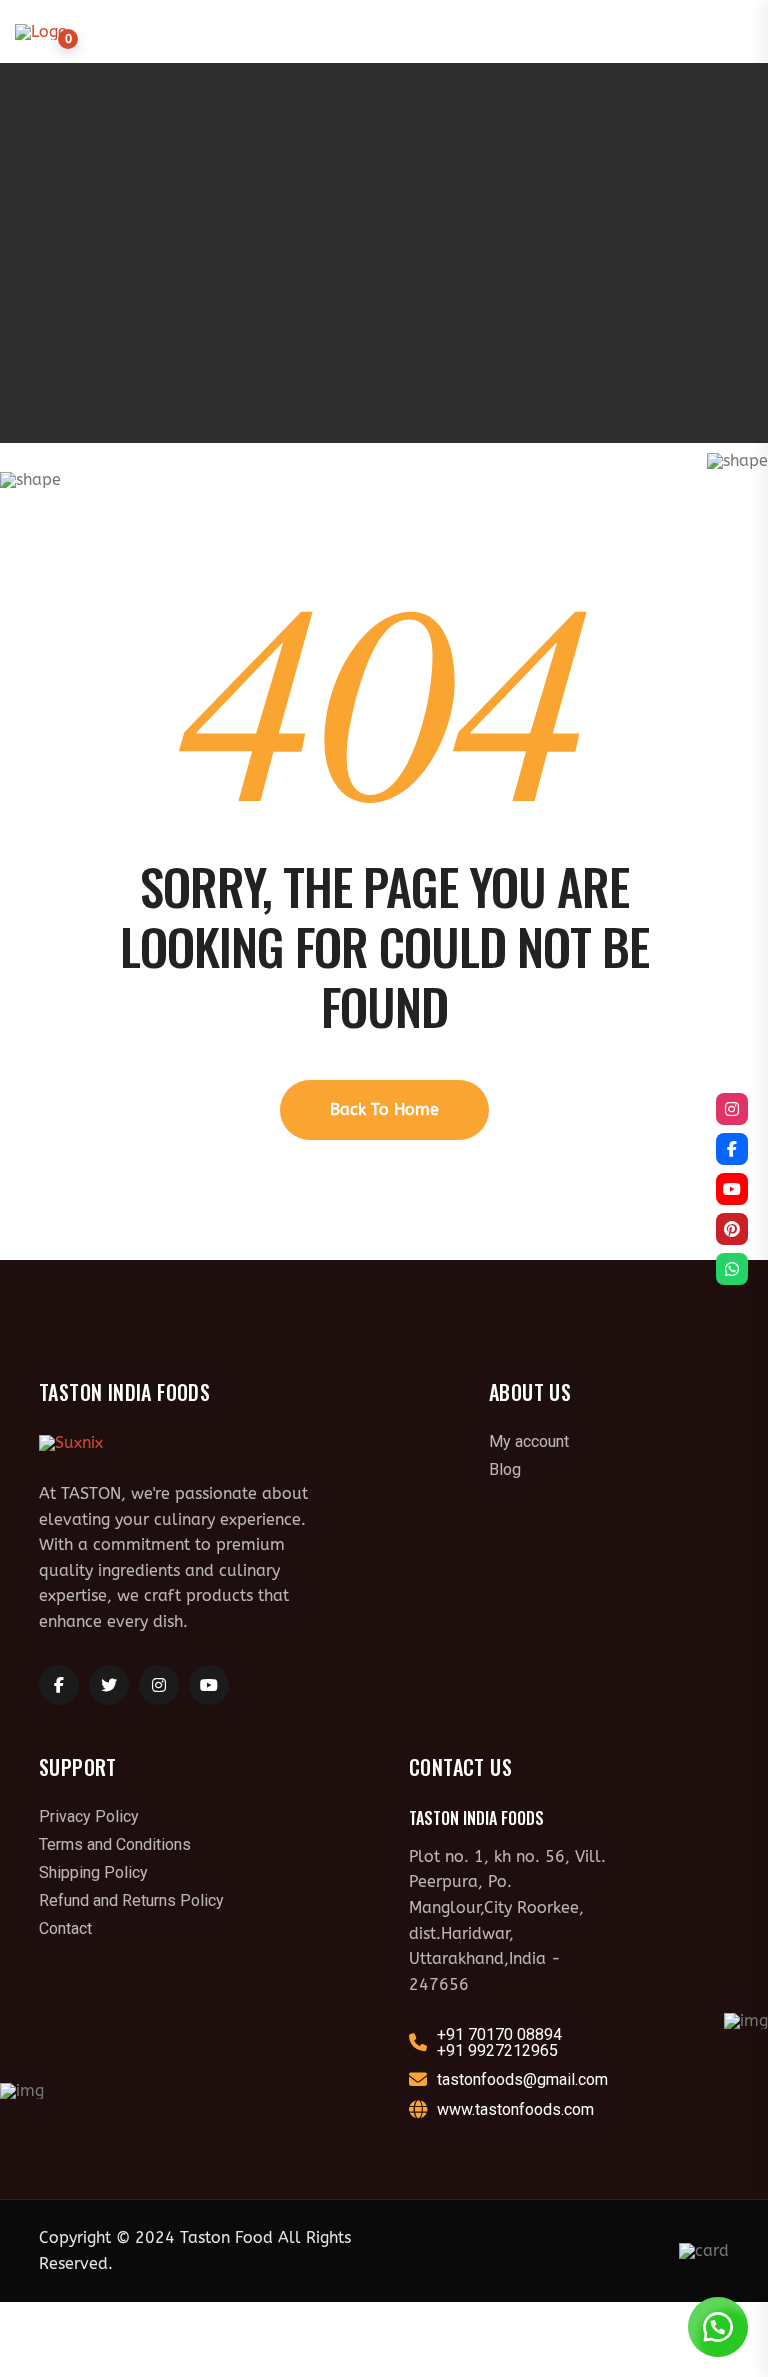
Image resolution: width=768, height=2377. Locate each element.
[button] (718, 2327)
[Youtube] (732, 1189)
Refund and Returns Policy (131, 1901)
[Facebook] (732, 1149)
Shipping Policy (93, 1873)
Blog (505, 1470)
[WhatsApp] (732, 1269)
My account (529, 1442)
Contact (65, 1929)
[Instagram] (732, 1109)
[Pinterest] (732, 1229)
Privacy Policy (89, 1817)
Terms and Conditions (115, 1845)
